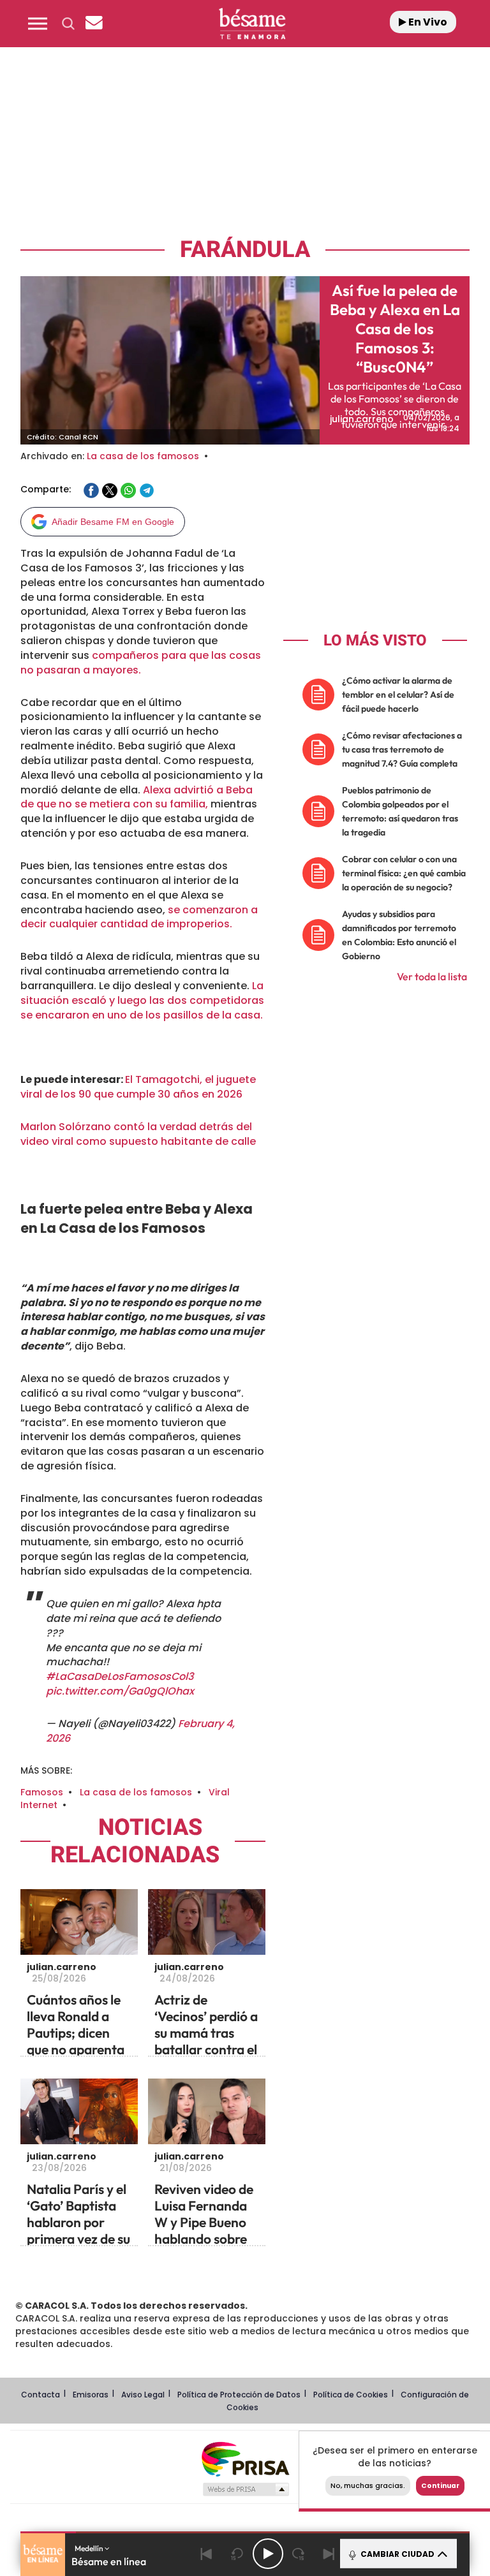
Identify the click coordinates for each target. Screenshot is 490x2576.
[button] (38, 24)
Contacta (41, 2395)
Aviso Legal (143, 2395)
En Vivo (427, 22)
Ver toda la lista (432, 976)
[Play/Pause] (268, 2554)
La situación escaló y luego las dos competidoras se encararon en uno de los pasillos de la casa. (142, 1000)
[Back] (207, 2554)
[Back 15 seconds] (237, 2554)
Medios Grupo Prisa (245, 2489)
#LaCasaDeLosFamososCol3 (120, 1676)
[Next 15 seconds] (299, 2554)
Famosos (42, 1792)
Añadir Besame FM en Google (113, 522)
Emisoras (91, 2395)
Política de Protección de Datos (239, 2395)
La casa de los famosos (143, 456)
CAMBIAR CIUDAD (397, 2554)
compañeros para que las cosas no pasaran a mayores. (141, 663)
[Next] (329, 2554)
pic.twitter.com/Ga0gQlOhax (120, 1691)
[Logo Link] (252, 24)
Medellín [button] (90, 2548)
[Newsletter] (94, 24)
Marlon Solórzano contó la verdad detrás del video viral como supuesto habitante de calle (138, 1134)
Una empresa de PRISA (245, 2458)
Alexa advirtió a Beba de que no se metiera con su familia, (137, 797)
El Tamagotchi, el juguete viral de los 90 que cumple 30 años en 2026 (138, 1087)
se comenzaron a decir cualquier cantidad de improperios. (139, 917)
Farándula (245, 250)
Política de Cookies (351, 2395)
